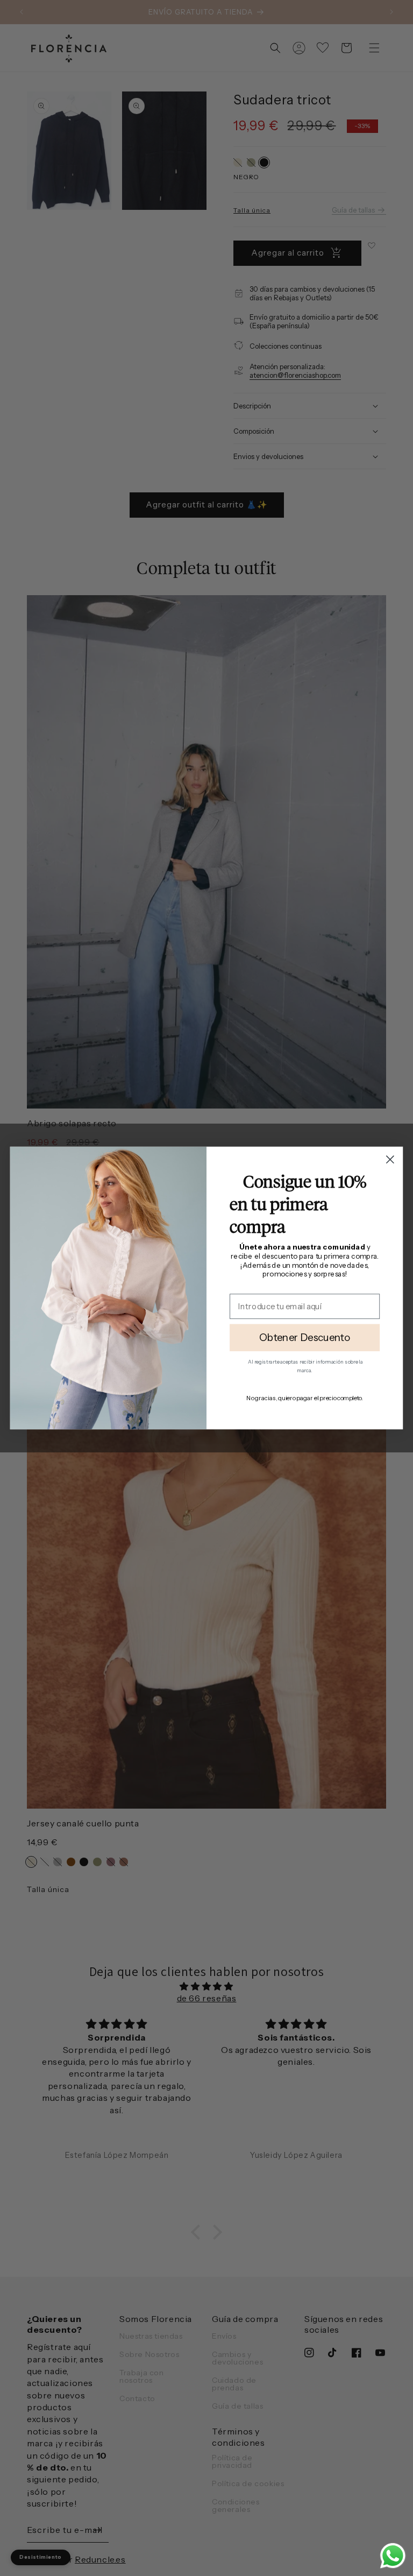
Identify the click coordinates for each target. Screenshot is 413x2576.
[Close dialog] (390, 1159)
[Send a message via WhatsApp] (393, 2556)
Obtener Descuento (305, 1338)
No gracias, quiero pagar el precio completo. (304, 1398)
